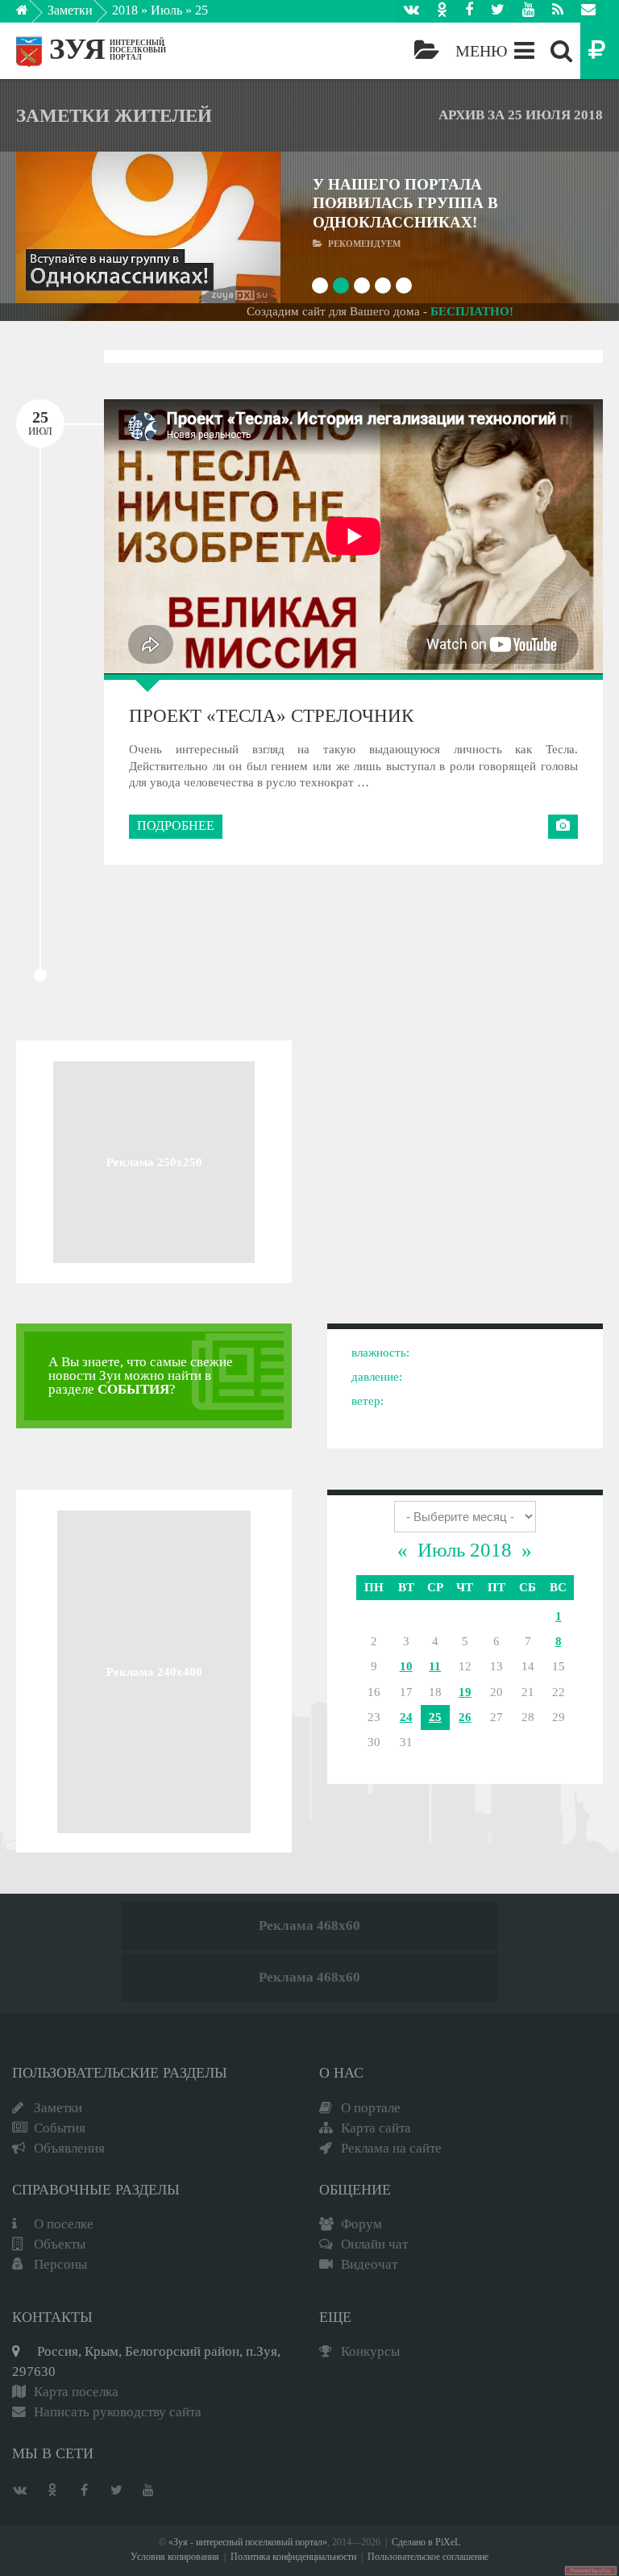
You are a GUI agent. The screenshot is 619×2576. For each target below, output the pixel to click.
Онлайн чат (374, 2244)
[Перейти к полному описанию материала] (251, 228)
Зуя (77, 49)
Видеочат (369, 2264)
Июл (40, 423)
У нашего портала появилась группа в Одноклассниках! (405, 203)
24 (406, 1717)
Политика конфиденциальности (293, 2557)
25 (435, 1717)
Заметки (70, 10)
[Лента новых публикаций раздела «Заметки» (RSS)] (558, 11)
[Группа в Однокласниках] (442, 11)
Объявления (69, 2148)
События (60, 2128)
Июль (166, 10)
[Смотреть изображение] (46, 228)
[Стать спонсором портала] (600, 51)
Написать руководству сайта (118, 2412)
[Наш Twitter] (498, 11)
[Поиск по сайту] (561, 51)
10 (406, 1666)
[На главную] (33, 15)
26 (465, 1717)
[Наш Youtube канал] (528, 11)
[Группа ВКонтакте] (411, 11)
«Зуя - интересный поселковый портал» (248, 2543)
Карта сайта (376, 2128)
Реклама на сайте (391, 2148)
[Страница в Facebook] (469, 11)
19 (465, 1692)
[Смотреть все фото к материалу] (563, 827)
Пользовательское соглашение (428, 2557)
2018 (125, 10)
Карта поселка (76, 2392)
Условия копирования (175, 2557)
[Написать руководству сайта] (588, 11)
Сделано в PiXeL (426, 2543)
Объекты (60, 2244)
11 (435, 1666)
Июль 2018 (465, 1550)
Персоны (60, 2264)
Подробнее (176, 825)
